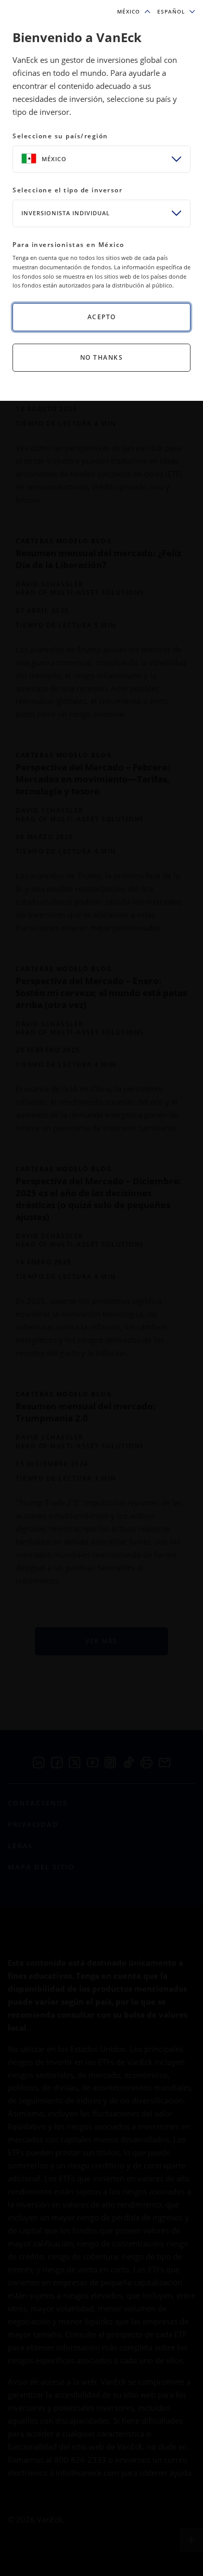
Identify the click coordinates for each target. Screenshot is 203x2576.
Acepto (102, 317)
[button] (176, 12)
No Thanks (102, 357)
